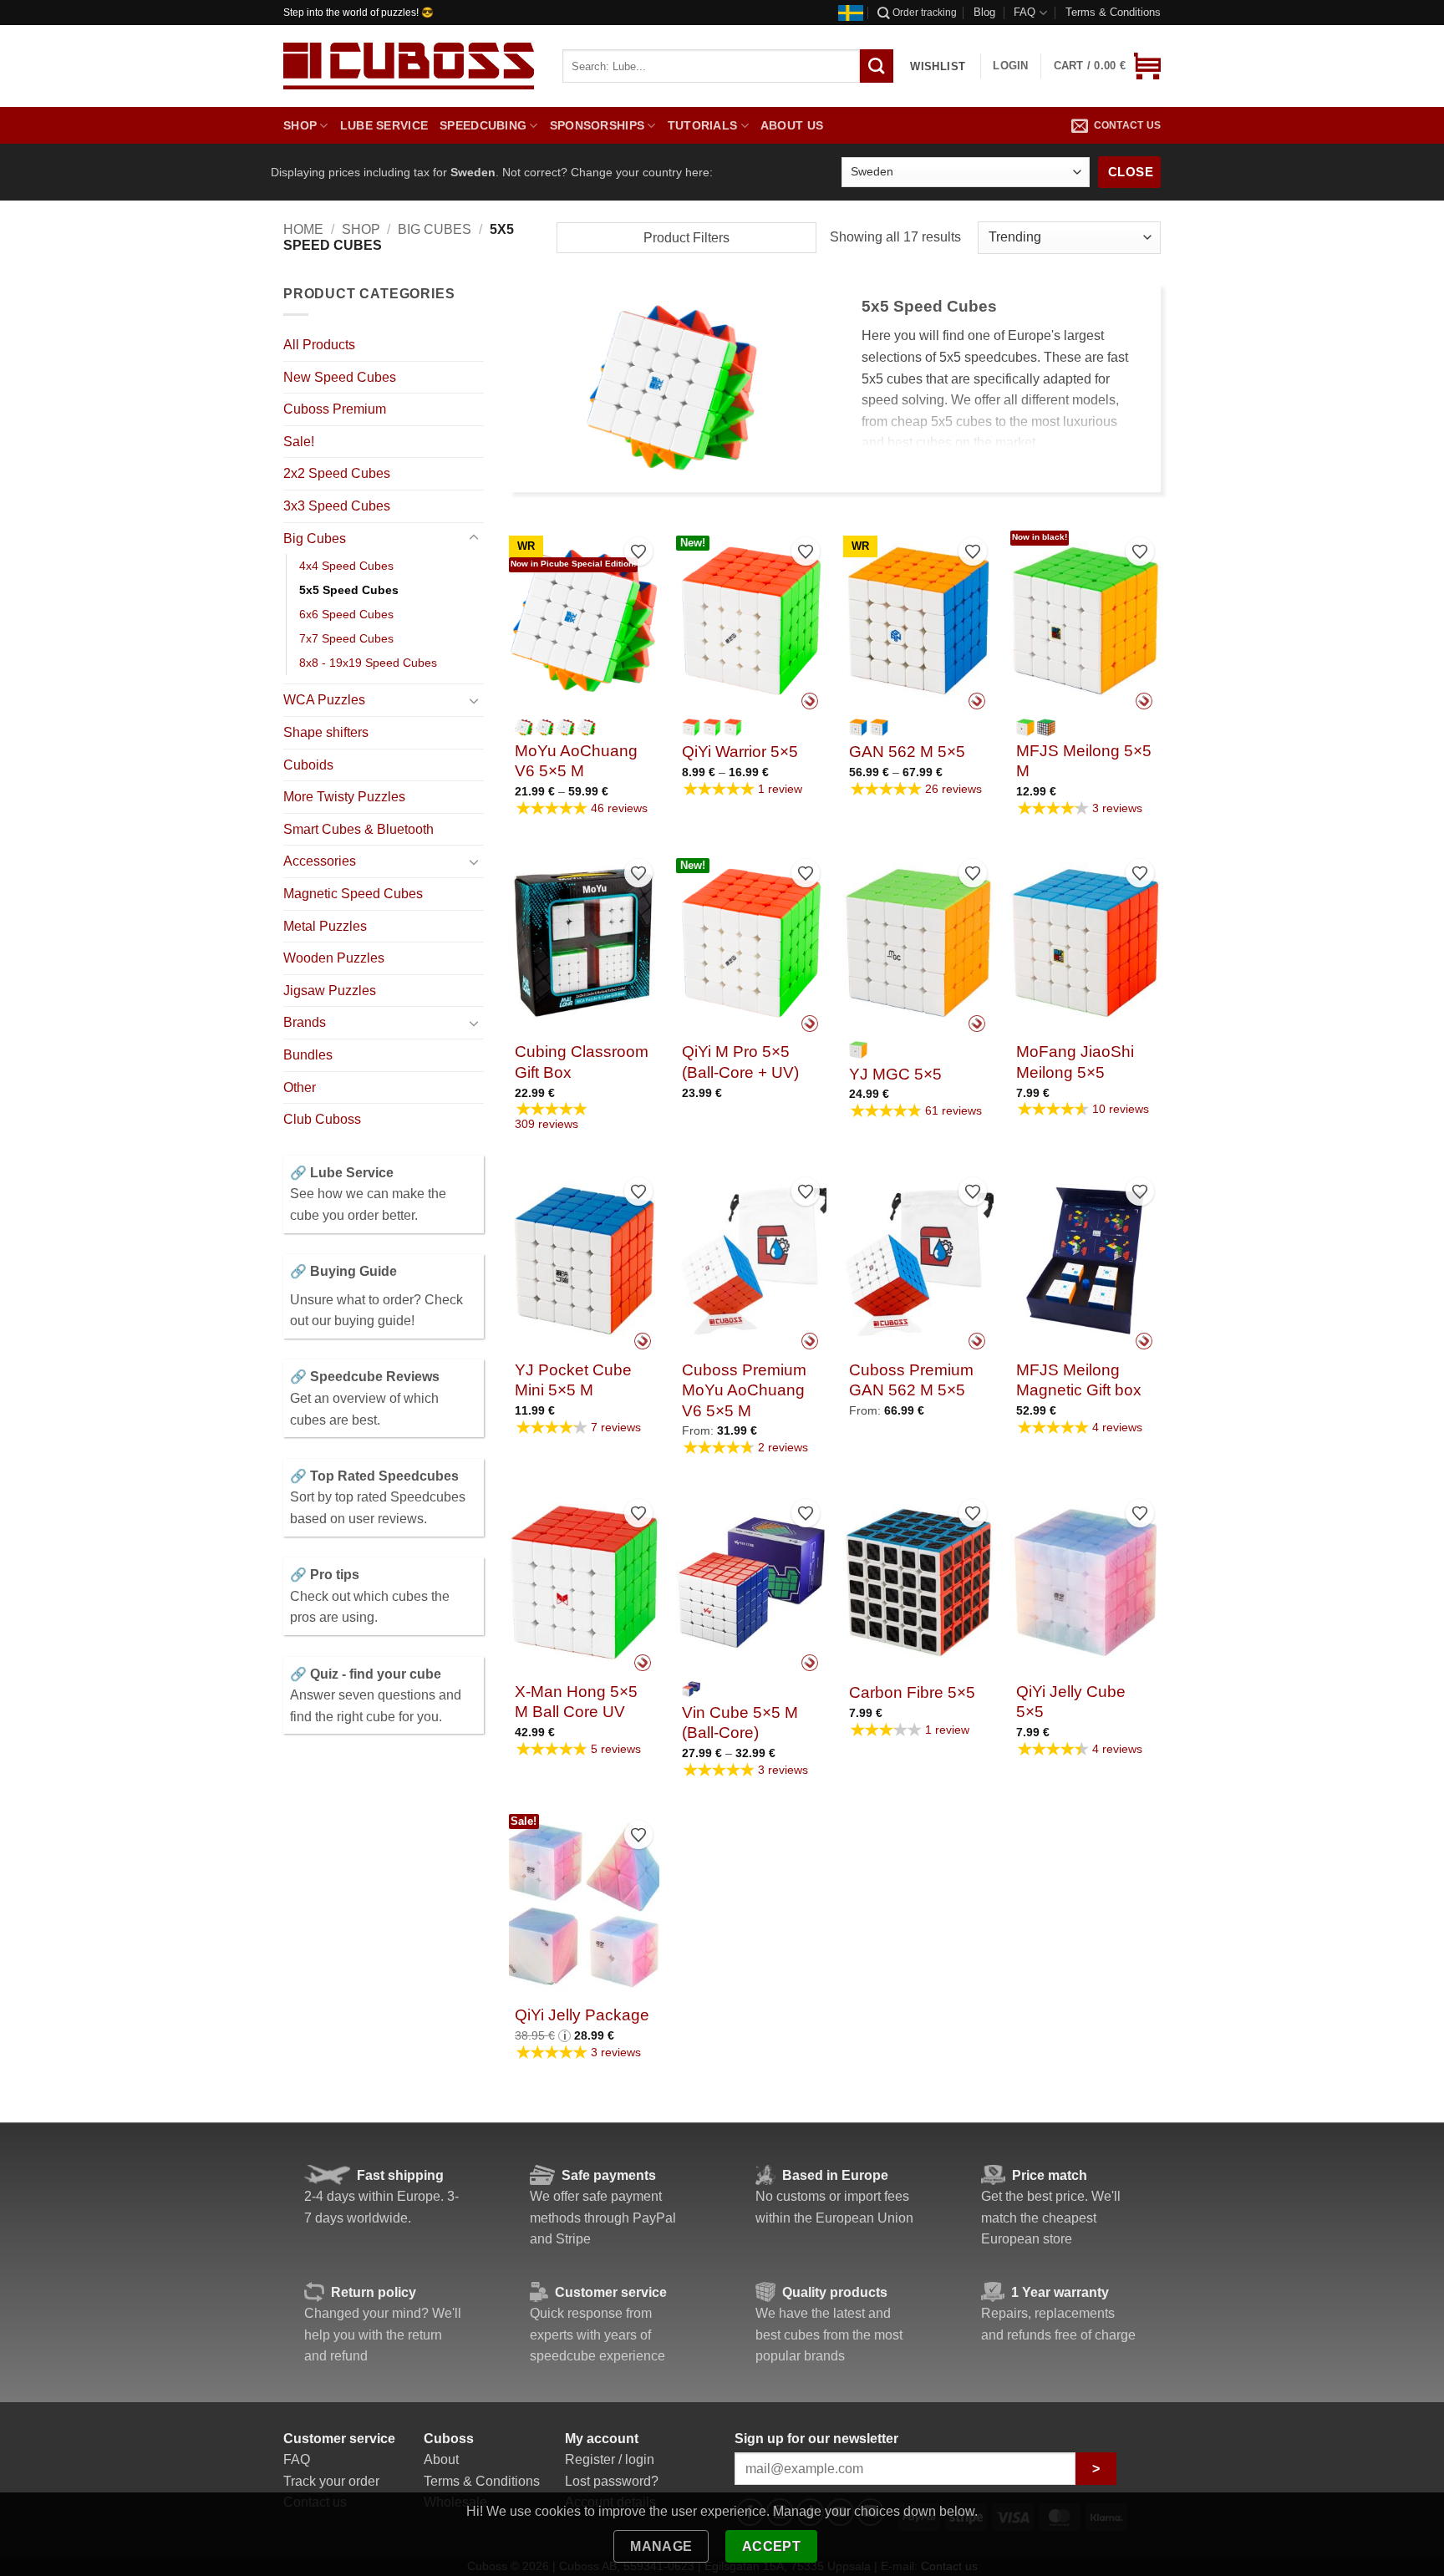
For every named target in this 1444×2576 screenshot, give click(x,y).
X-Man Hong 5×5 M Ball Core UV (576, 1702)
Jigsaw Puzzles (330, 991)
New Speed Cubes (340, 377)
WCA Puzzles (324, 700)
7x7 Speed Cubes (346, 638)
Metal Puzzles (325, 926)
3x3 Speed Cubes (337, 506)
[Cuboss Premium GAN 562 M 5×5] (918, 1261)
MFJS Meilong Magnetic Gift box (1079, 1380)
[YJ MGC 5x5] (918, 943)
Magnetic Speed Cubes (353, 894)
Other (300, 1087)
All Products (319, 345)
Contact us (1127, 125)
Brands (305, 1022)
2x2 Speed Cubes (337, 473)
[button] (1107, 66)
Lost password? (612, 2481)
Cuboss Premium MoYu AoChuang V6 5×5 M (744, 1390)
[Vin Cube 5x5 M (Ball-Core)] (751, 1583)
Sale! (299, 442)
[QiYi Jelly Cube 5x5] (1086, 1583)
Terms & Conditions (1113, 12)
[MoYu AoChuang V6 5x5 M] (584, 621)
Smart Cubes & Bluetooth (358, 829)
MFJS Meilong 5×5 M (1084, 761)
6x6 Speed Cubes (346, 614)
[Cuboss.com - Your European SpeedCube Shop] (409, 66)
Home (303, 229)
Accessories (320, 861)
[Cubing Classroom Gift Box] (584, 943)
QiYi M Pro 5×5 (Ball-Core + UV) (740, 1062)
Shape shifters (326, 732)
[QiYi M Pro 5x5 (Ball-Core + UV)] (751, 943)
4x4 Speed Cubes (346, 566)
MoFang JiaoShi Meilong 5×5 (1075, 1062)
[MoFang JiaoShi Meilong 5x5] (1086, 943)
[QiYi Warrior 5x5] (751, 621)
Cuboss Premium (335, 409)
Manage (661, 2546)
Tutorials (703, 125)
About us (792, 125)
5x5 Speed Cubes (349, 590)
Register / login (610, 2459)
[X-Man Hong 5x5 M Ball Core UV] (584, 1583)
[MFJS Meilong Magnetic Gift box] (1086, 1261)
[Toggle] (474, 538)
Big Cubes (435, 229)
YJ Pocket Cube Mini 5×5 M (573, 1380)
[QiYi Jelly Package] (584, 1904)
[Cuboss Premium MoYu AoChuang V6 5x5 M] (751, 1261)
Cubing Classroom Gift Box (582, 1062)
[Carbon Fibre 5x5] (918, 1583)
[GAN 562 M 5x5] (918, 621)
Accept (772, 2546)
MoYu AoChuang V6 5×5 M (576, 761)
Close (1131, 172)
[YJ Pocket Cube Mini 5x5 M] (584, 1261)
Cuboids (308, 765)
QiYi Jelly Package (582, 2015)
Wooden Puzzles (334, 958)
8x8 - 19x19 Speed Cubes (368, 663)
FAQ (1025, 12)
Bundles (308, 1055)
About (441, 2459)
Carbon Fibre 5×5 (912, 1692)
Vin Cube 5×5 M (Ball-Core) (740, 1722)
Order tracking (925, 13)
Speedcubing (483, 125)
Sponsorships (597, 125)
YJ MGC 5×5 (895, 1074)
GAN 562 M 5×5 (907, 752)
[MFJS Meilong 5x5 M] (1086, 621)
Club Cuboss (322, 1119)
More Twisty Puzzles (344, 797)
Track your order (331, 2481)
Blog (984, 12)
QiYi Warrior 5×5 (740, 752)
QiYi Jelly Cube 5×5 (1071, 1702)
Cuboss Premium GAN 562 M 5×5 (911, 1380)
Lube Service (384, 125)
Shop (300, 125)
